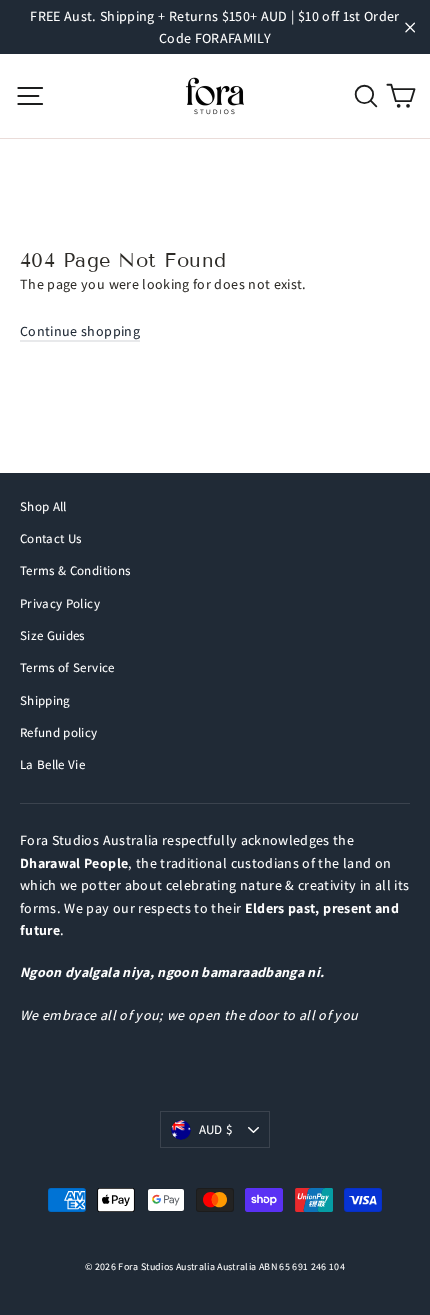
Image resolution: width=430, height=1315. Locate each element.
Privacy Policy (60, 603)
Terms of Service (67, 667)
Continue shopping (80, 331)
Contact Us (51, 538)
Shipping (45, 700)
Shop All (43, 506)
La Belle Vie (52, 764)
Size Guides (52, 635)
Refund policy (59, 732)
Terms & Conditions (75, 570)
